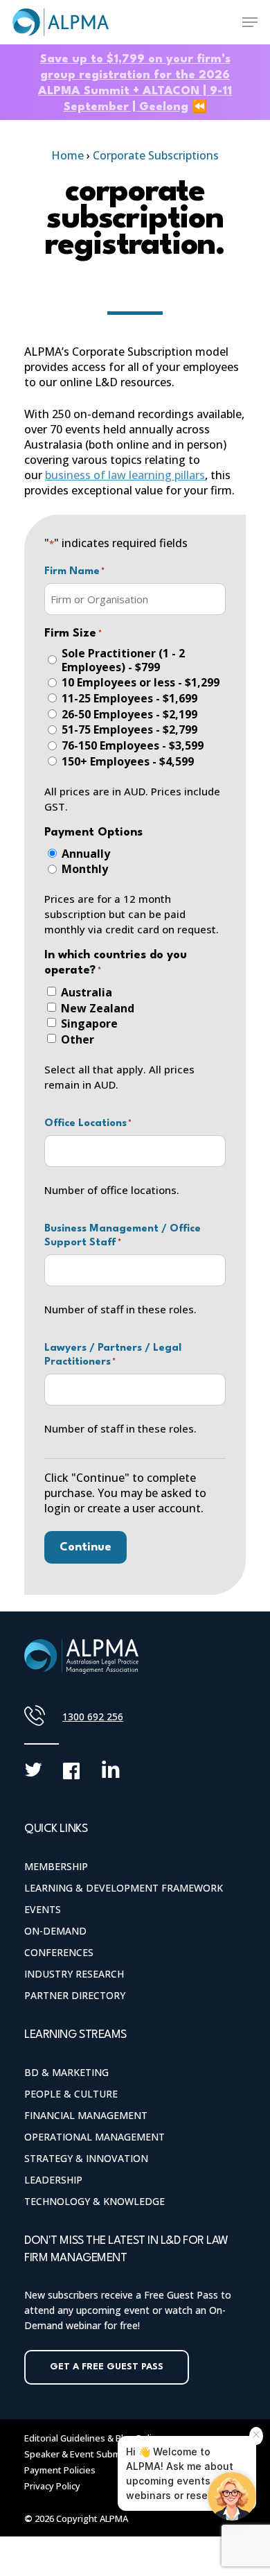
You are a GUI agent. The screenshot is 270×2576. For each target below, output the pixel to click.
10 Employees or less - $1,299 (141, 682)
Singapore (89, 1023)
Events (43, 1909)
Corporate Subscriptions (156, 155)
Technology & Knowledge (94, 2201)
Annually (86, 854)
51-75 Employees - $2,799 (129, 729)
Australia (87, 992)
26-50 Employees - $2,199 (129, 714)
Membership (56, 1866)
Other (78, 1039)
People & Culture (71, 2094)
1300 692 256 (93, 1717)
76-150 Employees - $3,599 (133, 745)
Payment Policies (60, 2470)
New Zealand (98, 1008)
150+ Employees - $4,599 (128, 761)
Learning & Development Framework (124, 1888)
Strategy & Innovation (86, 2158)
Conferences (59, 1952)
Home (67, 155)
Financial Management (86, 2115)
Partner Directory (75, 1995)
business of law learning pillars (125, 475)
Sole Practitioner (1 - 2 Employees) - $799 (123, 660)
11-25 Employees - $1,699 (129, 698)
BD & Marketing (66, 2072)
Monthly (85, 869)
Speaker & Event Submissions (87, 2454)
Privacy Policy (52, 2486)
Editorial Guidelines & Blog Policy (92, 2438)
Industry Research (74, 1974)
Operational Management (94, 2137)
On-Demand (55, 1931)
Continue (85, 1547)
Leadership (53, 2180)
